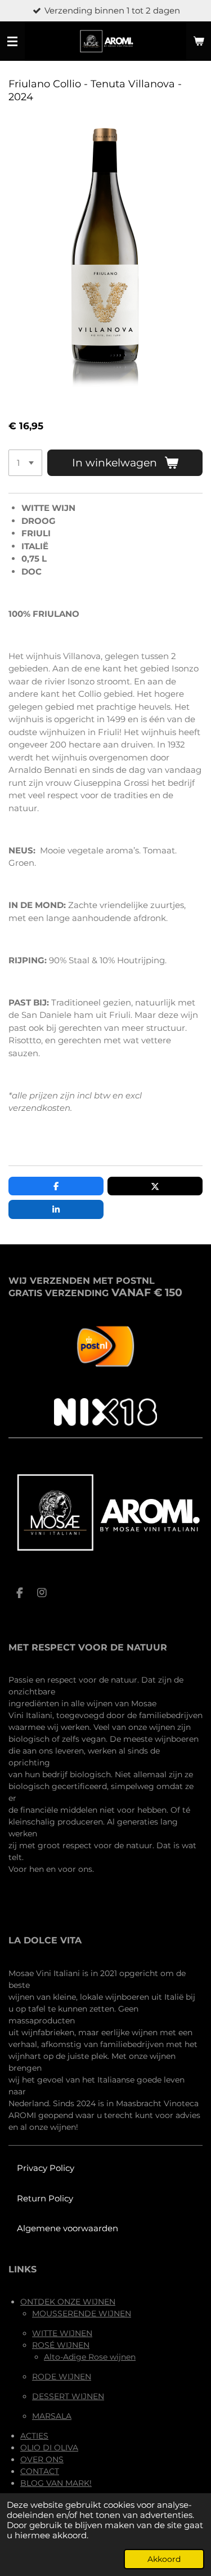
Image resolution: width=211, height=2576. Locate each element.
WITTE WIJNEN (62, 2333)
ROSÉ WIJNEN (61, 2345)
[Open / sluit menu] (12, 41)
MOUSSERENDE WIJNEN (82, 2313)
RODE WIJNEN (62, 2377)
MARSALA (52, 2416)
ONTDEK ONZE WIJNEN (68, 2302)
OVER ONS (42, 2459)
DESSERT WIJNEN (68, 2396)
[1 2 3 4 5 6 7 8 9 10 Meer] (25, 463)
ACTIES (34, 2436)
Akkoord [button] (164, 2559)
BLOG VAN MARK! (56, 2483)
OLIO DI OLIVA (49, 2448)
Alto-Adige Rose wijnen (90, 2357)
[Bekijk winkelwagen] (199, 41)
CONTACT (40, 2471)
